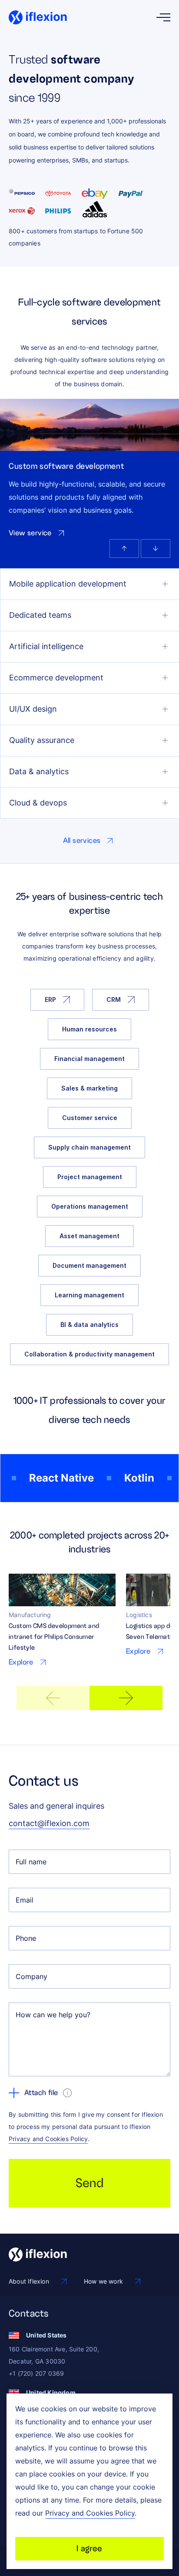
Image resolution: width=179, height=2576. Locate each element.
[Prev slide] (124, 549)
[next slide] (126, 1698)
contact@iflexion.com (49, 1823)
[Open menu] (163, 17)
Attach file (41, 2093)
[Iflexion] (38, 17)
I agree (89, 2548)
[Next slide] (156, 549)
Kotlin (129, 1478)
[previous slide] (53, 1698)
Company (31, 1976)
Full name (31, 1862)
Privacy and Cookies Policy (48, 2139)
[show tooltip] (67, 2093)
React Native (51, 1478)
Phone (26, 1938)
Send (90, 2183)
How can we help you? (53, 2015)
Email (25, 1900)
